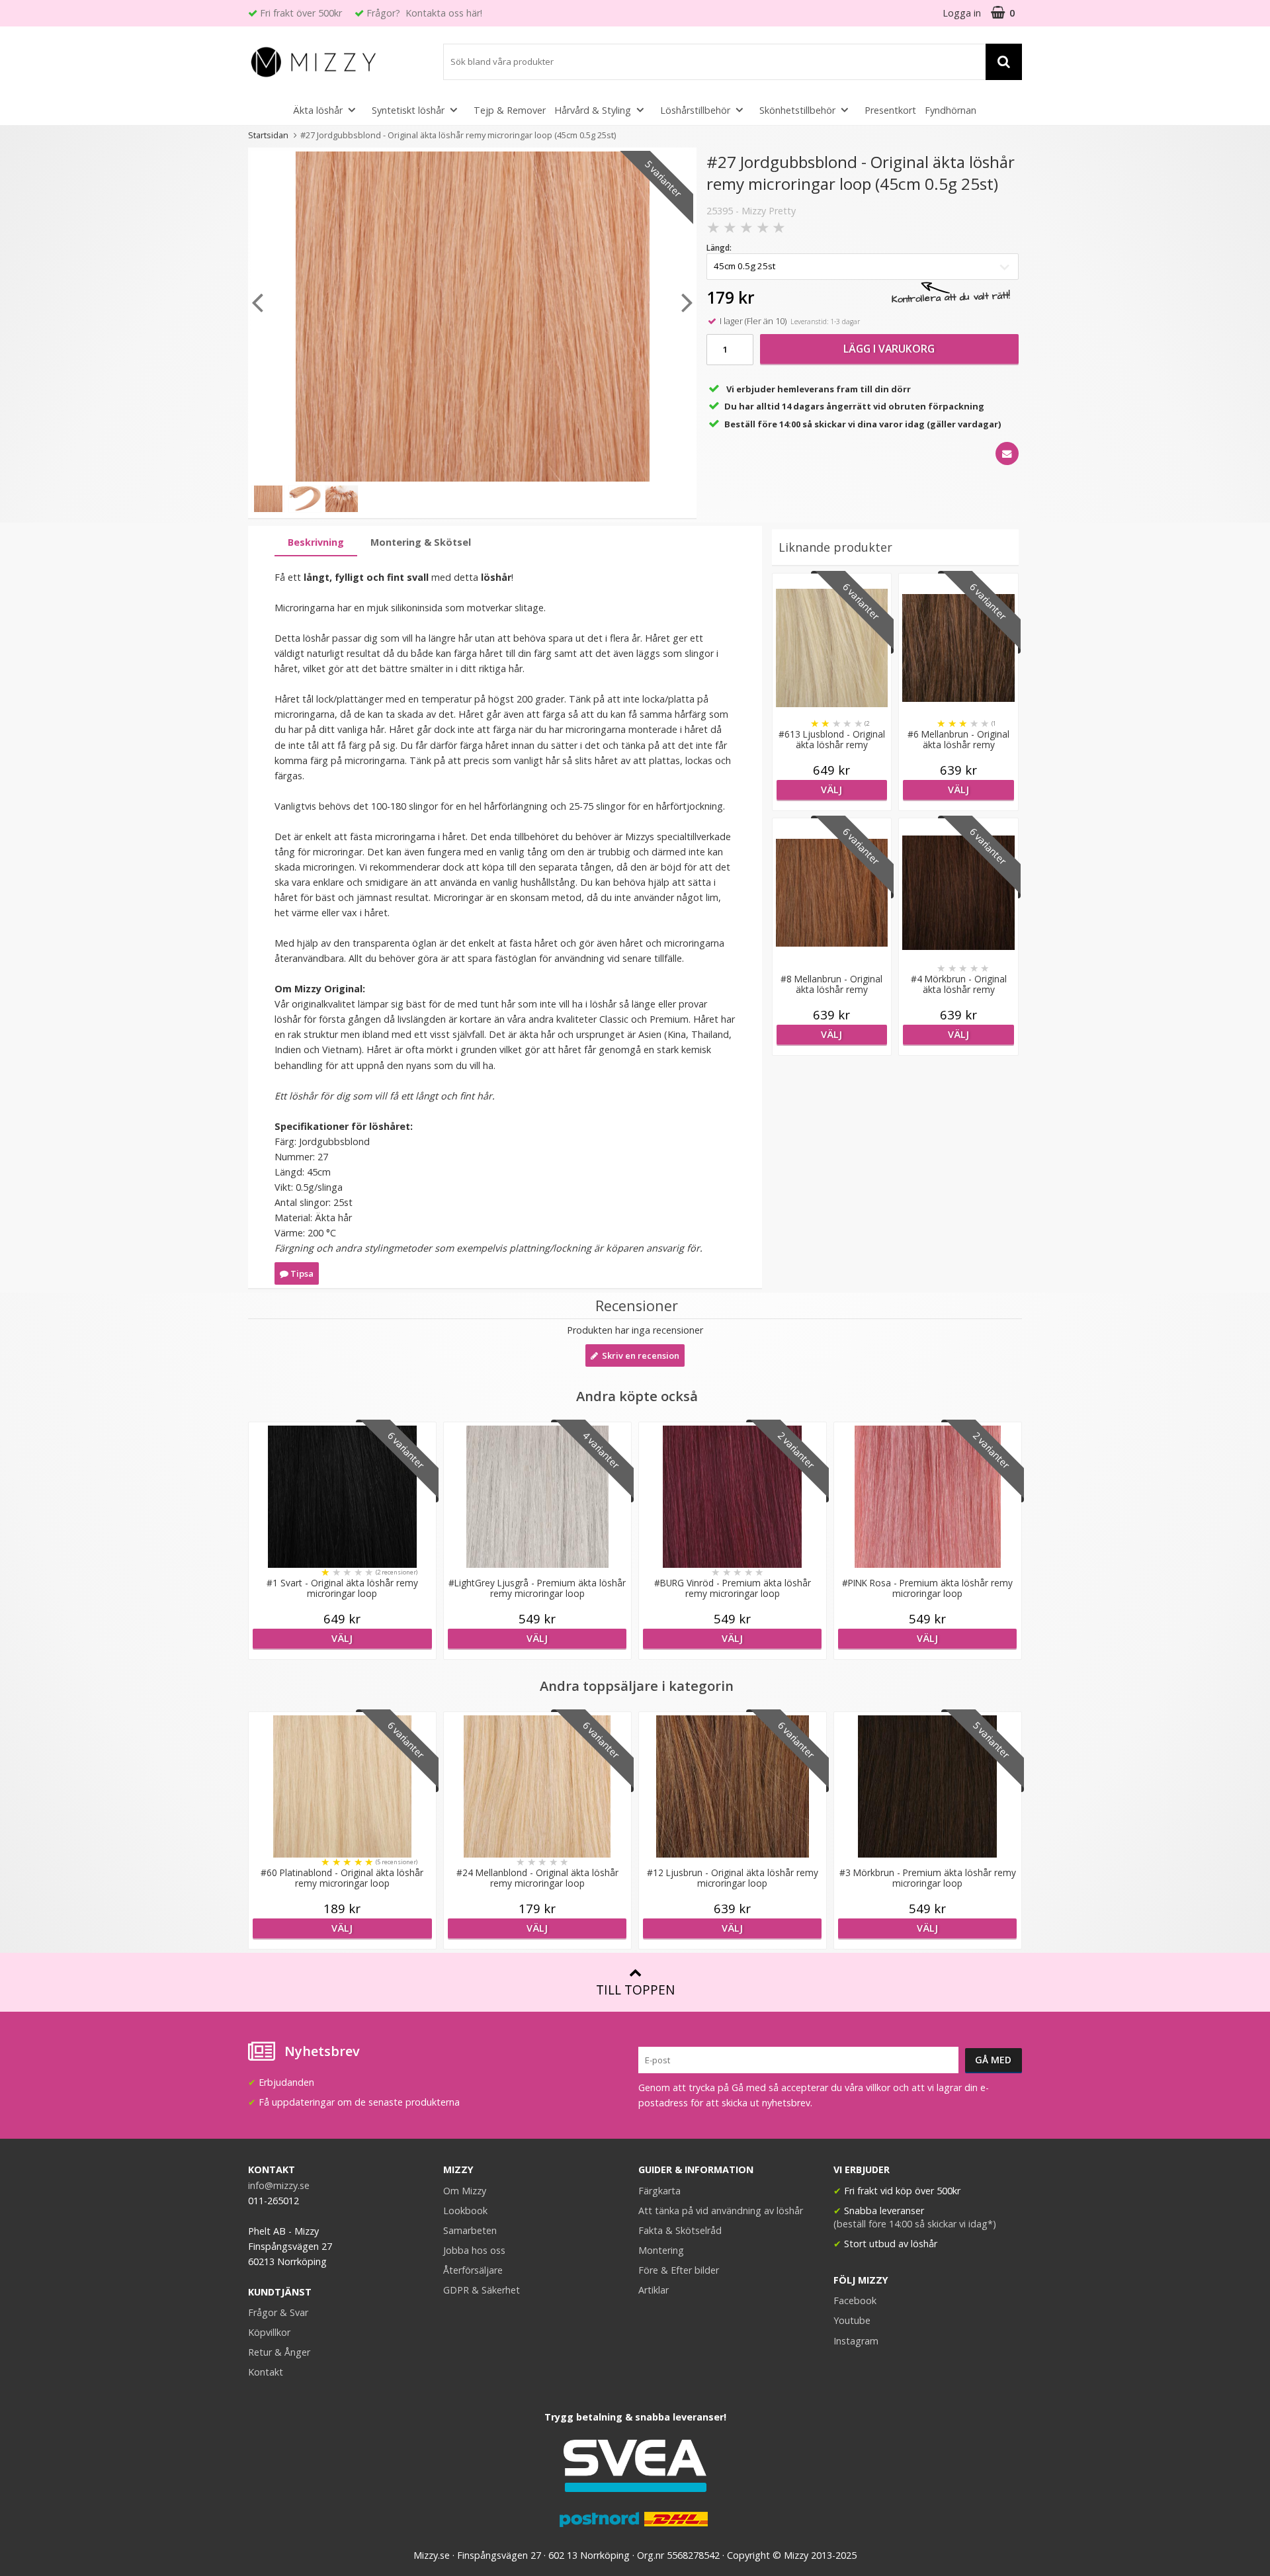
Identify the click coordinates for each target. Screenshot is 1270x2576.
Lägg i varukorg (889, 349)
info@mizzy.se (279, 2185)
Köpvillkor (269, 2332)
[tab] (316, 543)
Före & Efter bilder (679, 2270)
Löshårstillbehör (695, 110)
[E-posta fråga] (1007, 453)
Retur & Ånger (279, 2352)
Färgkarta (659, 2191)
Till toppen (635, 1990)
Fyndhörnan (951, 110)
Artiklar (654, 2290)
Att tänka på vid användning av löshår (721, 2211)
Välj (831, 790)
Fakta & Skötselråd (680, 2230)
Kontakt (266, 2372)
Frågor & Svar (278, 2312)
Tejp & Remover (510, 110)
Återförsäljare (473, 2270)
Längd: (719, 248)
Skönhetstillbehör (797, 110)
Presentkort (890, 110)
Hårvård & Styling (593, 110)
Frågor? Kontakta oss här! (424, 13)
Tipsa (301, 1273)
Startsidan (268, 135)
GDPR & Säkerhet (482, 2290)
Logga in (962, 13)
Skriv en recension (639, 1355)
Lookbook (465, 2211)
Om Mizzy (465, 2191)
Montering (661, 2250)
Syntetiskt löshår (408, 110)
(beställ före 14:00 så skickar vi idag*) (915, 2224)
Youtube (852, 2320)
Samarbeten (470, 2230)
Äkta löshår (318, 110)
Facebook (855, 2300)
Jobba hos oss (474, 2250)
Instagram (856, 2341)
